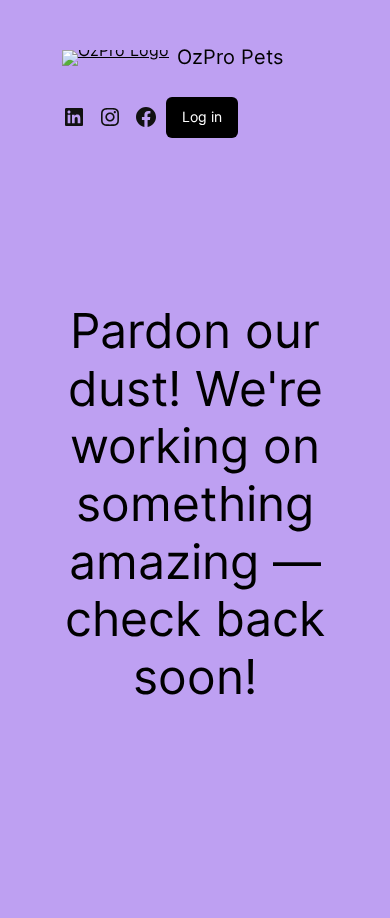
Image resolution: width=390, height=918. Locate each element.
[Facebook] (146, 117)
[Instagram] (110, 117)
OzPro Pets (230, 57)
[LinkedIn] (74, 117)
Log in (202, 116)
